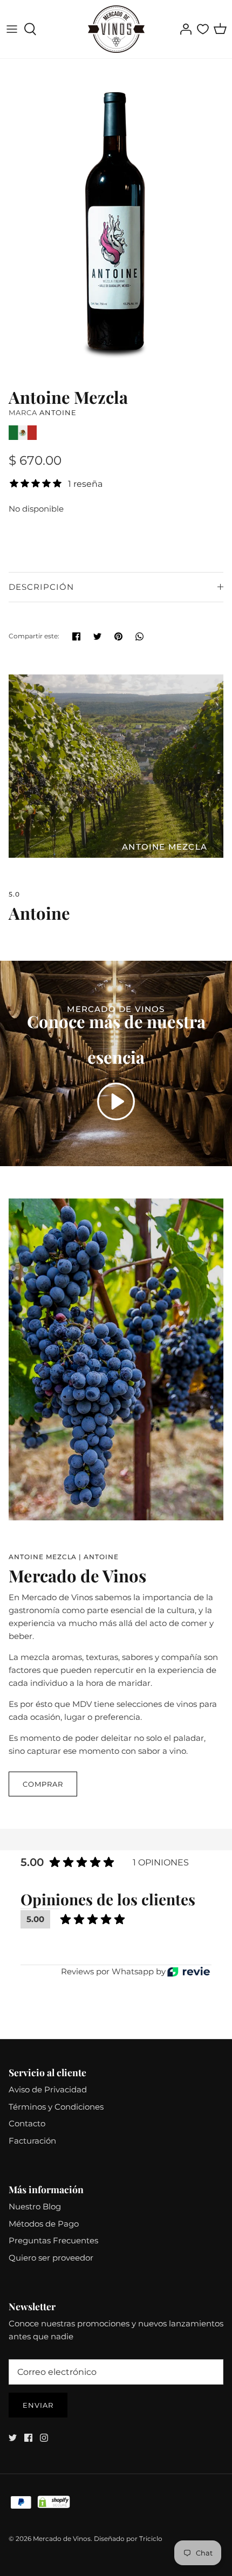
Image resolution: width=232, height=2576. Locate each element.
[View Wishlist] (203, 29)
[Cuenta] (183, 29)
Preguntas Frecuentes (53, 2240)
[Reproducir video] (116, 1101)
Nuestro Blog (35, 2206)
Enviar (38, 2405)
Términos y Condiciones (56, 2107)
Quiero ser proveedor (51, 2258)
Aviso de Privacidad (48, 2089)
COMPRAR (43, 1784)
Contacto (27, 2123)
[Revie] (189, 1972)
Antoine (58, 412)
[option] (116, 220)
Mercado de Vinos (62, 2539)
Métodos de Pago (44, 2224)
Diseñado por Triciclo (128, 2539)
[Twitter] (13, 2438)
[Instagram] (44, 2438)
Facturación (32, 2141)
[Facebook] (28, 2438)
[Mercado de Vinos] (116, 29)
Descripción (41, 587)
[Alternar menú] (12, 29)
